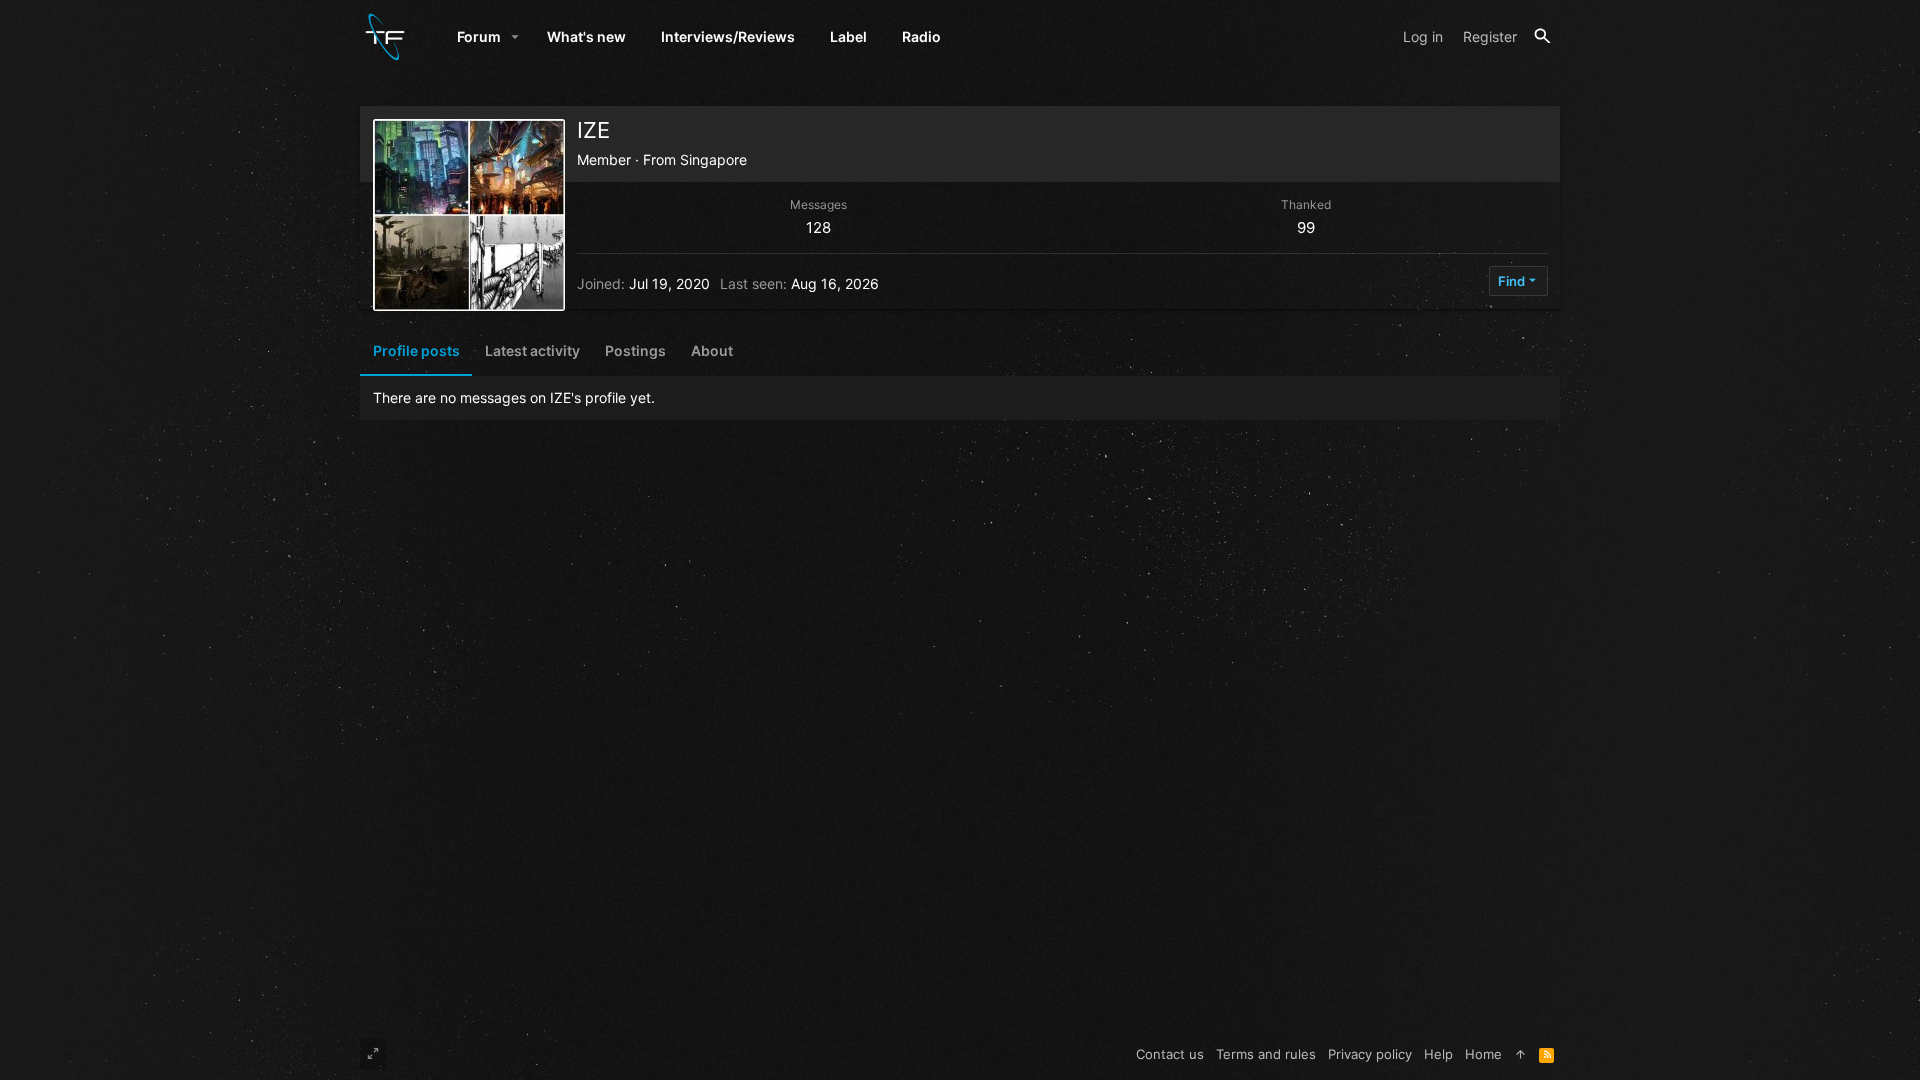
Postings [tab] (635, 350)
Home (1483, 1054)
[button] (515, 37)
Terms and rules (1266, 1054)
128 (818, 227)
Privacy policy (1370, 1054)
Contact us (1170, 1054)
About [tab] (712, 350)
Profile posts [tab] (416, 350)
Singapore (713, 159)
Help (1438, 1054)
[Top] (1520, 1054)
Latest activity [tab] (532, 350)
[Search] (1542, 36)
